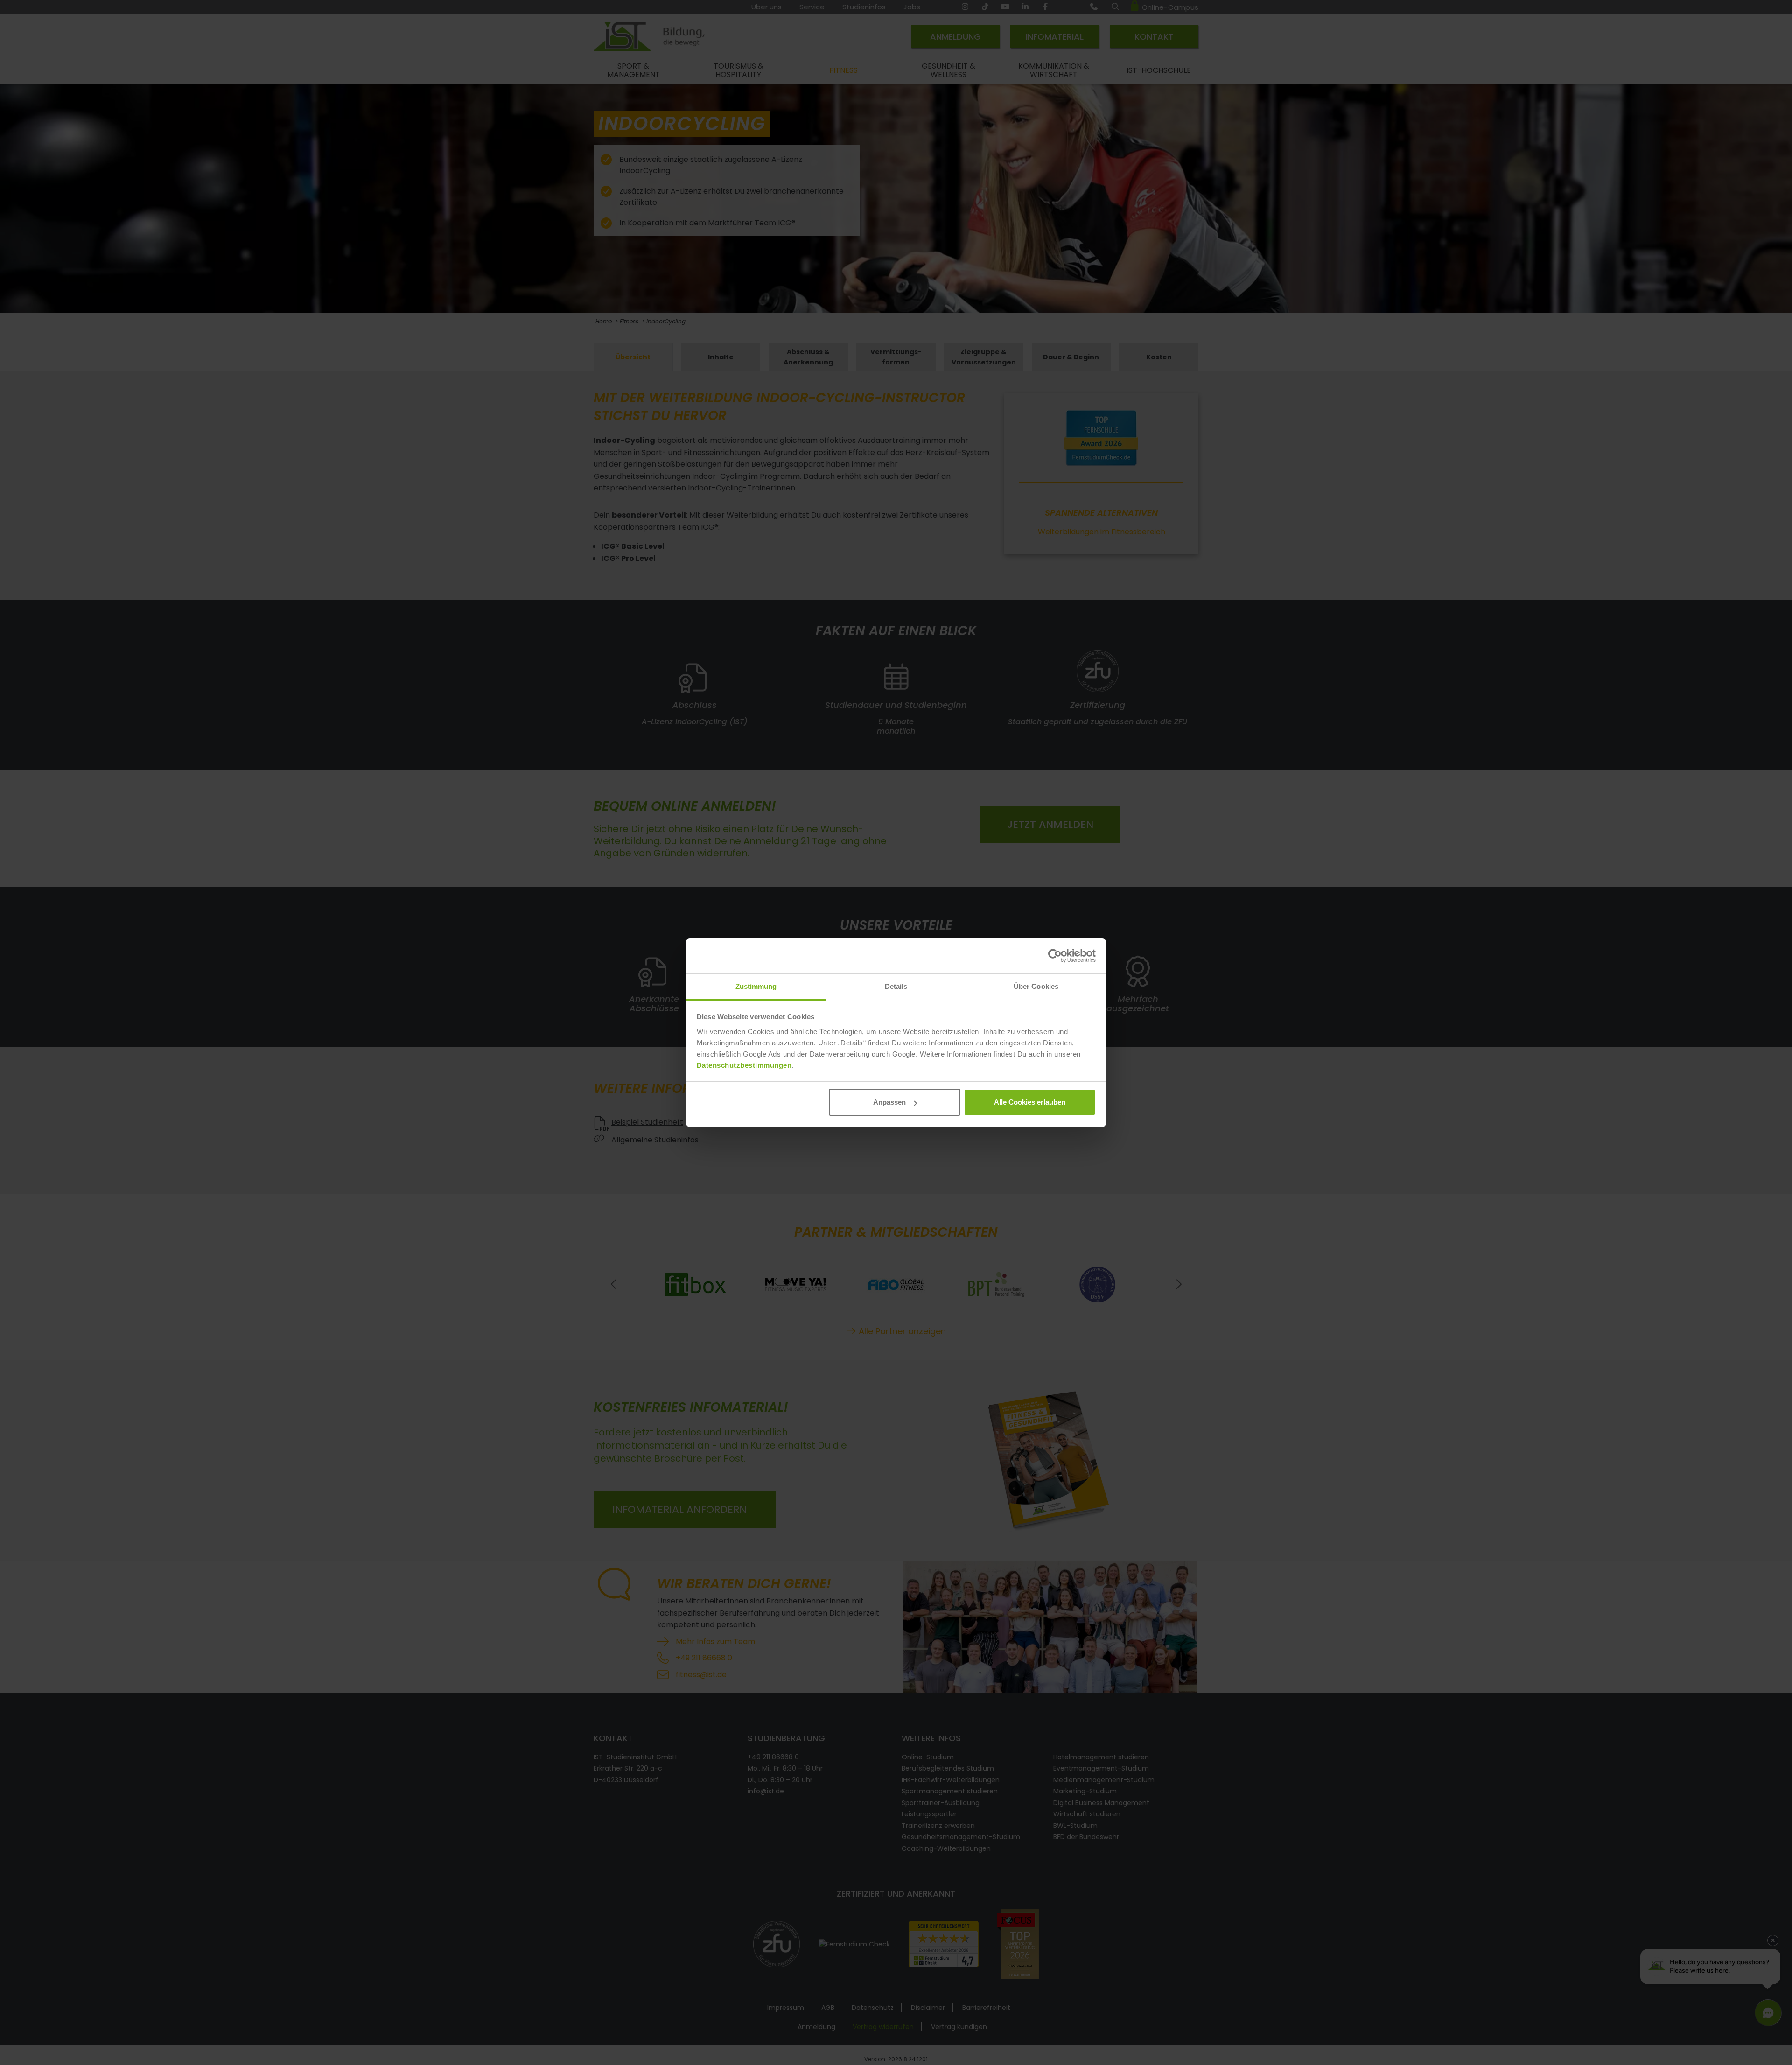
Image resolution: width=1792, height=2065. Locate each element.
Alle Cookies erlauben (1030, 1102)
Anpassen (889, 1102)
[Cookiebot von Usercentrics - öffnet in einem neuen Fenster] (1055, 956)
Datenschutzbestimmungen (744, 1065)
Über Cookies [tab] (1036, 986)
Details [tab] (896, 986)
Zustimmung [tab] (756, 986)
